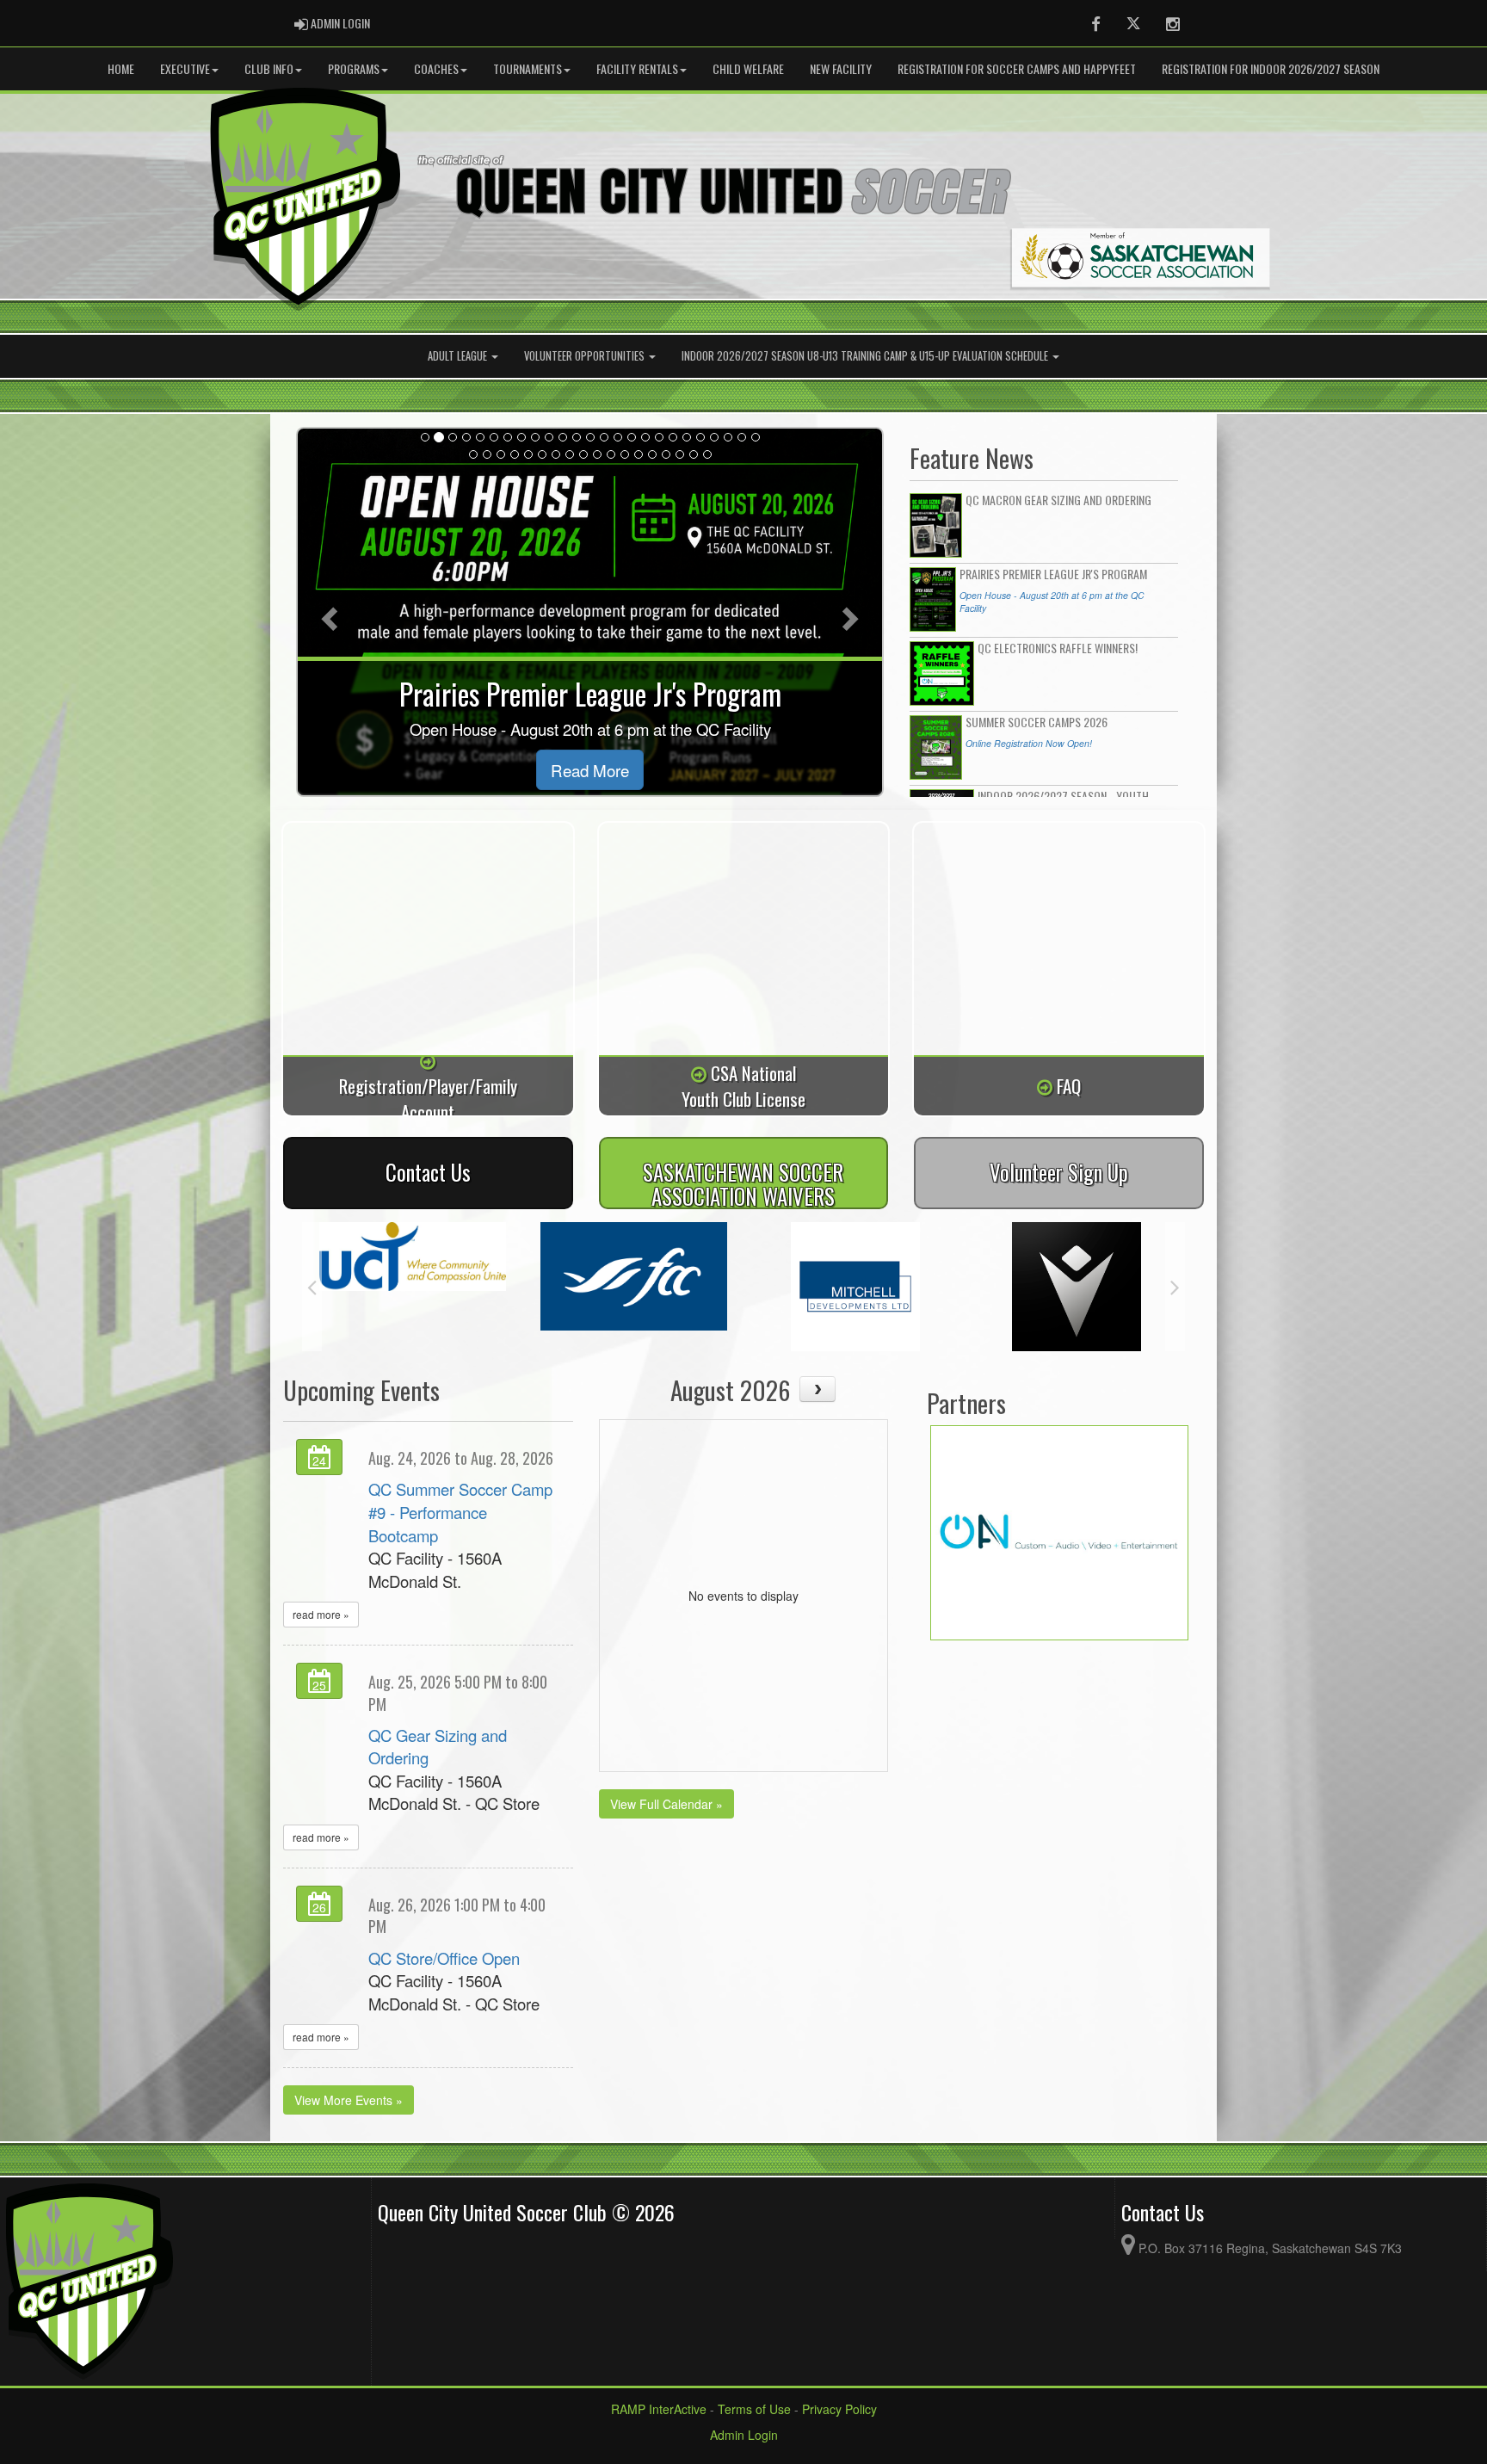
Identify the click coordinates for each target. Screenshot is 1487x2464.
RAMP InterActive (659, 2409)
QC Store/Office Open (444, 1958)
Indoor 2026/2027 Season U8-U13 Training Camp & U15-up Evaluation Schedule (866, 356)
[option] (413, 1276)
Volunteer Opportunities (586, 356)
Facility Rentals (637, 68)
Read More (590, 770)
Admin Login (744, 2435)
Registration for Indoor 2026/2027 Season (1271, 68)
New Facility (841, 68)
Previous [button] (312, 1287)
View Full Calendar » (666, 1804)
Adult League (459, 356)
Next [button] (1175, 1287)
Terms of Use (754, 2409)
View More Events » (349, 2100)
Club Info (269, 68)
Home (121, 68)
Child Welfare (748, 68)
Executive (185, 68)
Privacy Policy (839, 2409)
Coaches (436, 68)
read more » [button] (321, 1614)
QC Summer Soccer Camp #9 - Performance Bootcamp (460, 1512)
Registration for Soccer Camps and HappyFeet (1017, 68)
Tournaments (528, 68)
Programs (354, 68)
